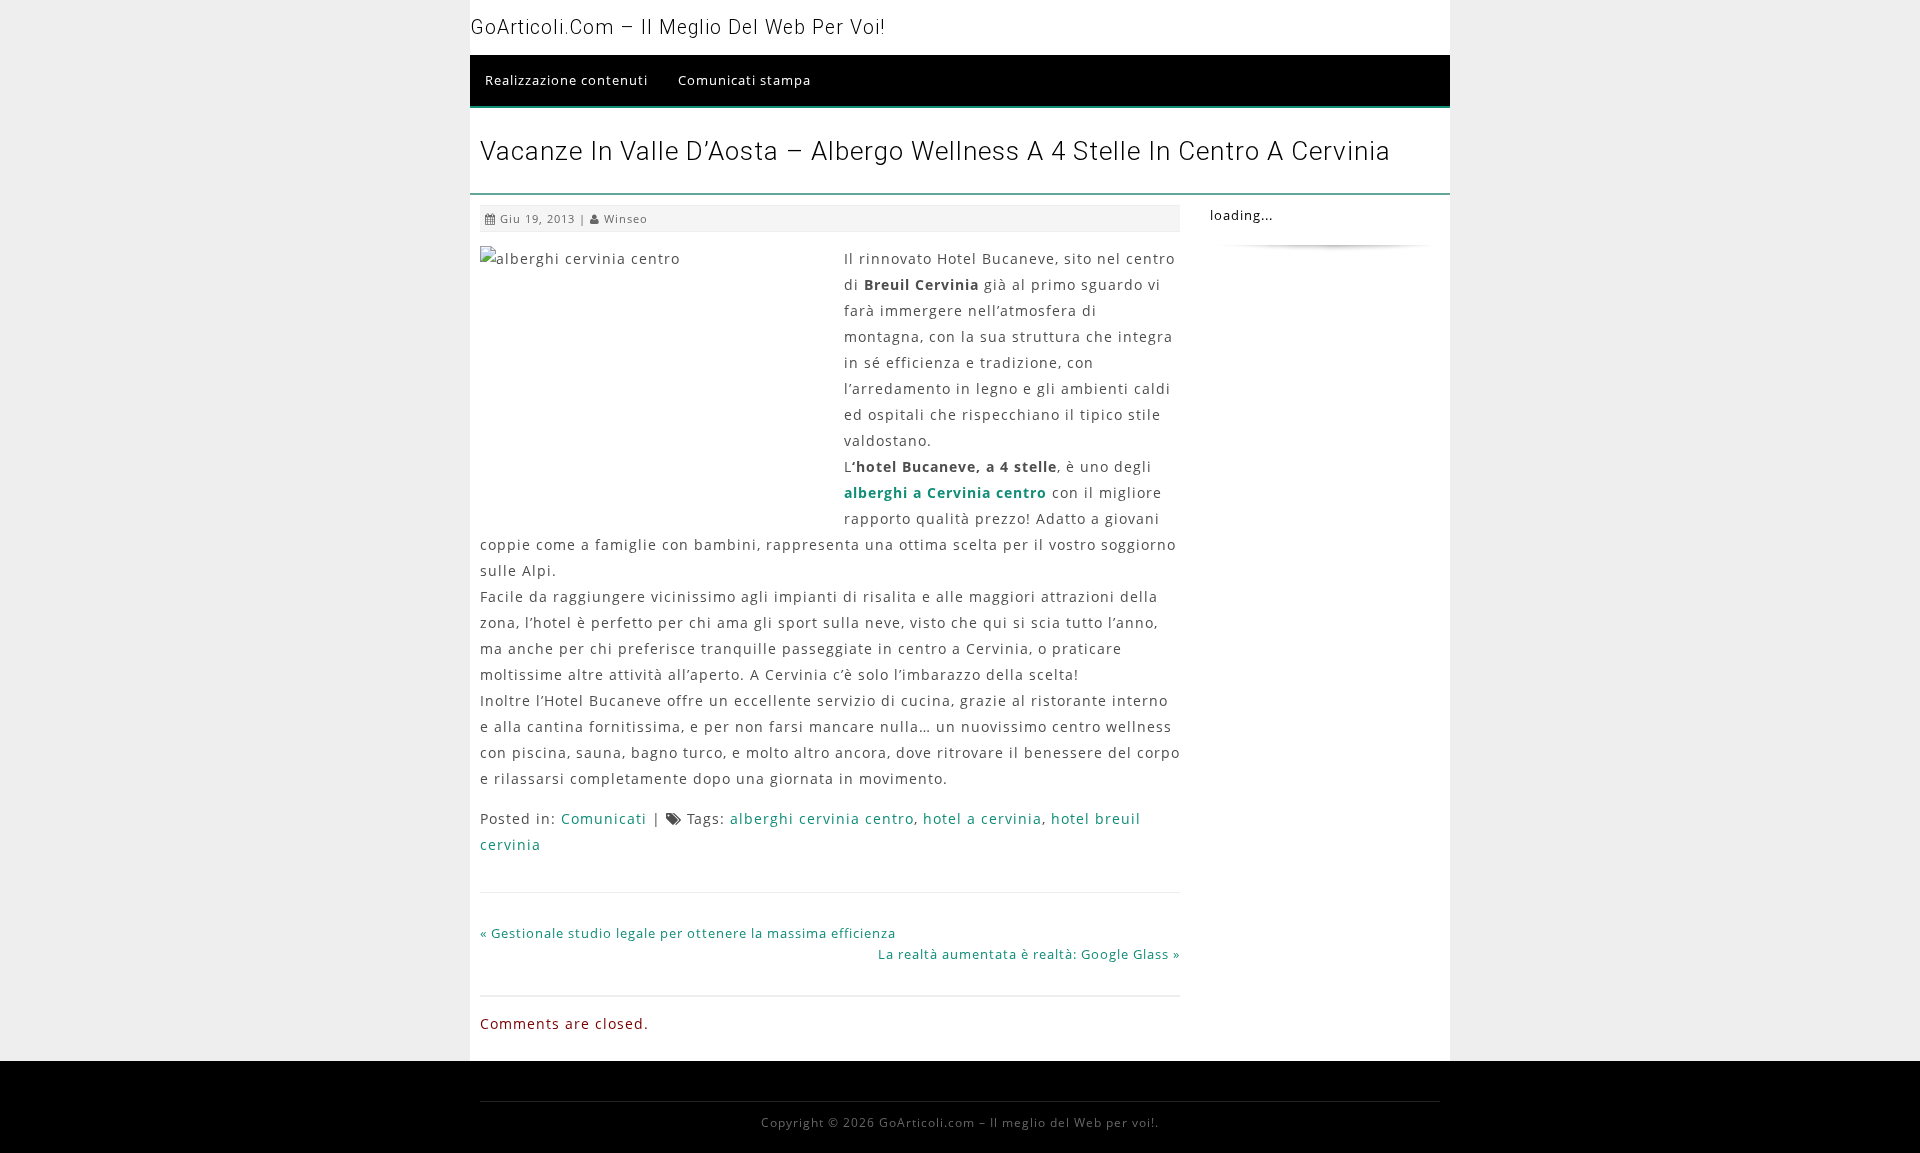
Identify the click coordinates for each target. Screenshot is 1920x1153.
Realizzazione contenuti (566, 80)
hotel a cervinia (982, 818)
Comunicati (604, 818)
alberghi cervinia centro (822, 818)
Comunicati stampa (744, 80)
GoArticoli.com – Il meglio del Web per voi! (677, 27)
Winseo (626, 218)
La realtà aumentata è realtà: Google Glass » (1029, 954)
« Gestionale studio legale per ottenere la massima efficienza (688, 933)
